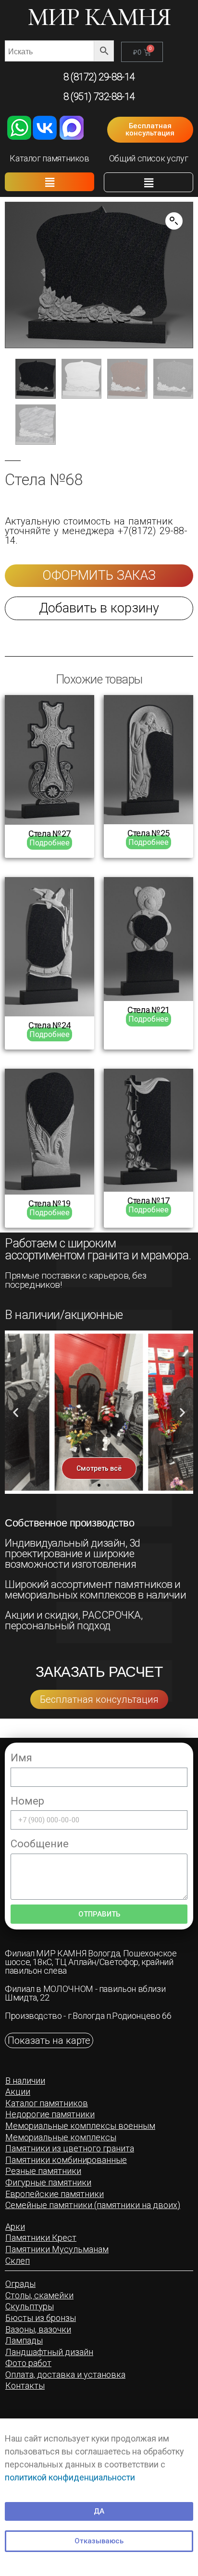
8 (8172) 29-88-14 (99, 77)
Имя (21, 1758)
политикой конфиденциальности (70, 2477)
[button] (150, 130)
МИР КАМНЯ (99, 17)
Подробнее (49, 843)
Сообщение (40, 1844)
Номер (27, 1801)
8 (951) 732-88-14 (99, 97)
